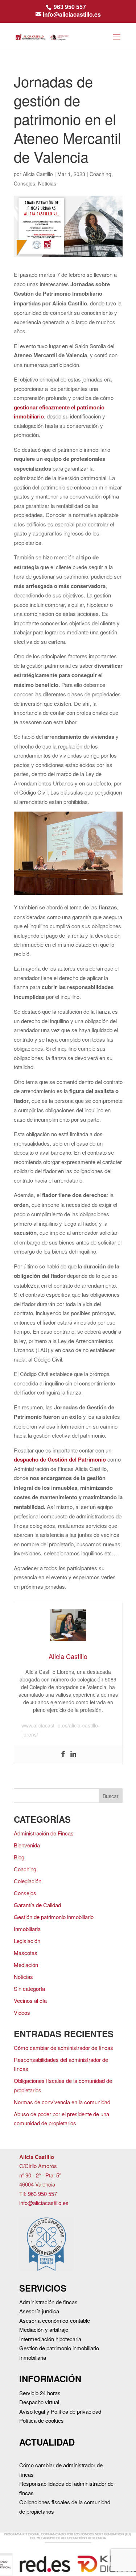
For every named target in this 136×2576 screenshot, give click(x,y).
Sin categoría (29, 1989)
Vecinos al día (30, 2000)
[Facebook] (63, 1755)
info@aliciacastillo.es (44, 2203)
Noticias (47, 183)
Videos (22, 2012)
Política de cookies (42, 2420)
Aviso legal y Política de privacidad (60, 2411)
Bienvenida (27, 1845)
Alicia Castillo (38, 174)
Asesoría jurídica (39, 2311)
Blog (19, 1857)
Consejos (24, 183)
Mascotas (26, 1953)
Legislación (27, 1941)
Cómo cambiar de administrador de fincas (63, 2048)
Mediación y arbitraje (44, 2329)
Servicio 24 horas (40, 2393)
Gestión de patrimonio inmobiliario (54, 1917)
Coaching (100, 174)
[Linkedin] (73, 1755)
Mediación (26, 1965)
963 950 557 (70, 7)
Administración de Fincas (44, 1833)
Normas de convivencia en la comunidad (62, 2102)
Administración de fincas (48, 2302)
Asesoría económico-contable (55, 2320)
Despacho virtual (39, 2402)
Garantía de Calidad (37, 1905)
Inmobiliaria (27, 1929)
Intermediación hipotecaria (50, 2339)
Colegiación (28, 1881)
